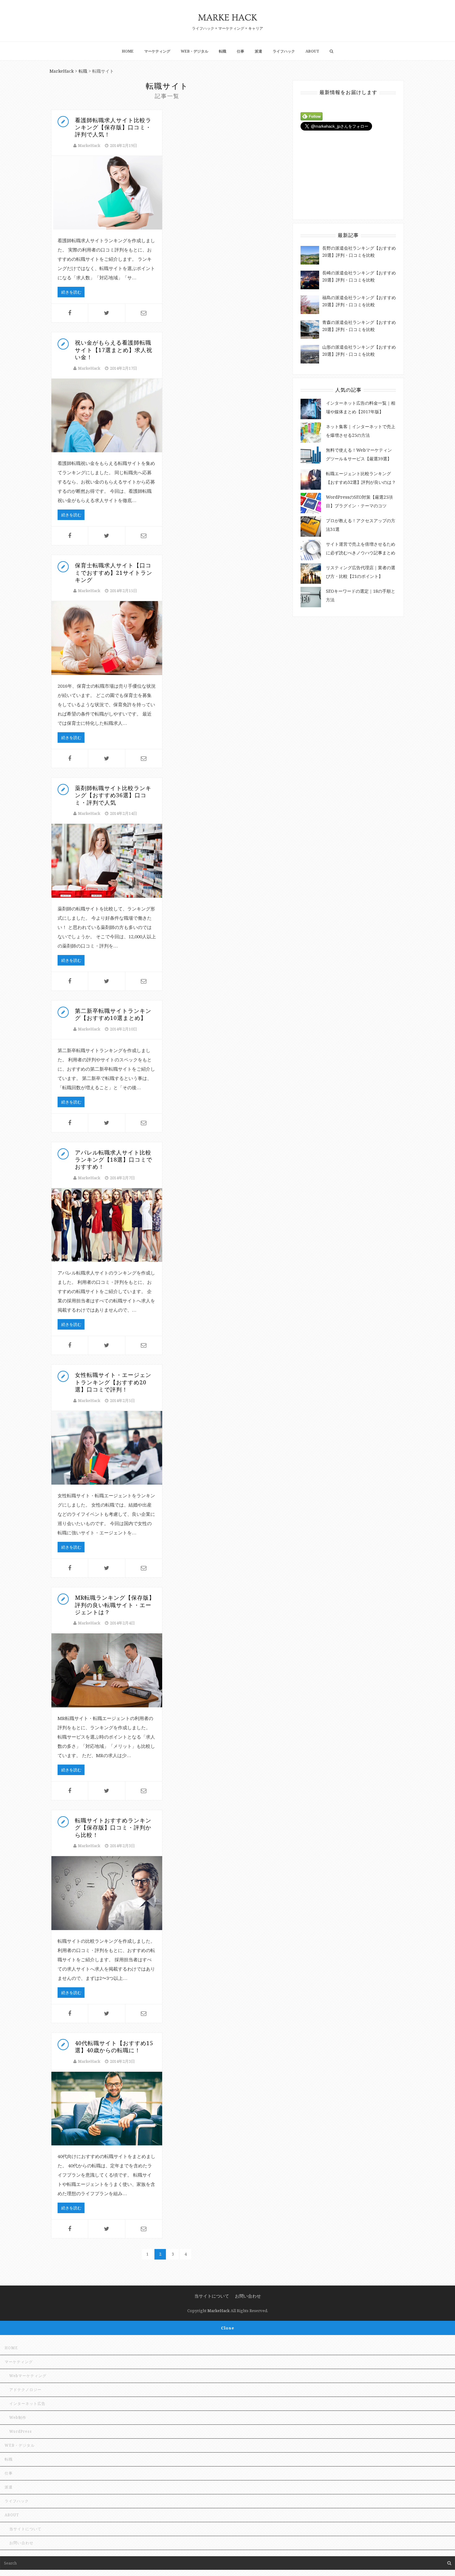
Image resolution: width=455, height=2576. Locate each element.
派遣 (258, 51)
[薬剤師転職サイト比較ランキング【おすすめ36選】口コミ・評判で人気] (107, 861)
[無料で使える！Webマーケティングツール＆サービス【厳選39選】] (311, 456)
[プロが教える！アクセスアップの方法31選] (311, 527)
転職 (223, 51)
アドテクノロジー (25, 2390)
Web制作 (18, 2417)
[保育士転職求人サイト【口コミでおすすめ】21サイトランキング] (107, 638)
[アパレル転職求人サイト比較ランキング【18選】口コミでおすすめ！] (107, 1225)
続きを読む (71, 292)
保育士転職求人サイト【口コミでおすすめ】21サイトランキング (114, 572)
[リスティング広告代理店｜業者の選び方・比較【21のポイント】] (311, 574)
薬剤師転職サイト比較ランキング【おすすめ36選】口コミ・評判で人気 (113, 795)
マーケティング (157, 51)
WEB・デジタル (195, 51)
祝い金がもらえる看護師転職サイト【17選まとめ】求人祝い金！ (114, 350)
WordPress (21, 2431)
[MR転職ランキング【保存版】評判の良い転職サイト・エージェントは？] (107, 1670)
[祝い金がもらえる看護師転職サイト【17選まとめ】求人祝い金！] (107, 416)
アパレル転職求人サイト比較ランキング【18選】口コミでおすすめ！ (114, 1160)
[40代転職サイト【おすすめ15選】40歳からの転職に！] (107, 2109)
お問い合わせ (248, 2296)
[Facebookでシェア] (70, 313)
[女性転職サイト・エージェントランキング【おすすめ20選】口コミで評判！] (107, 1448)
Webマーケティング (28, 2376)
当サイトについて (212, 2296)
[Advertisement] (347, 172)
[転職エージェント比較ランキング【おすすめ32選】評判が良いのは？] (311, 480)
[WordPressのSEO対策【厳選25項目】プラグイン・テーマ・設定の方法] (311, 503)
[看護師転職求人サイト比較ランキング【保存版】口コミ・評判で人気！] (107, 193)
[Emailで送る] (144, 313)
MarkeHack (89, 145)
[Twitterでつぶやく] (106, 313)
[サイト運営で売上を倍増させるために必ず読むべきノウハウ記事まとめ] (311, 550)
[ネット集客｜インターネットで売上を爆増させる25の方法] (311, 432)
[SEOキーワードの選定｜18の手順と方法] (311, 597)
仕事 (240, 51)
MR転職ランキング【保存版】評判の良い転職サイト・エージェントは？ (115, 1605)
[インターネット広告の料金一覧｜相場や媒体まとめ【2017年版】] (311, 409)
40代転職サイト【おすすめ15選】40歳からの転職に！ (114, 2047)
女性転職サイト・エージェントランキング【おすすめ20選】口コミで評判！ (113, 1382)
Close (228, 2328)
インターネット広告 (27, 2404)
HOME (128, 51)
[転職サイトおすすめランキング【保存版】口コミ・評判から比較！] (107, 1893)
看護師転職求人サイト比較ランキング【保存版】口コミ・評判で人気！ (113, 127)
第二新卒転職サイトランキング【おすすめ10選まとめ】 (113, 1014)
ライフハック (284, 51)
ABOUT (312, 51)
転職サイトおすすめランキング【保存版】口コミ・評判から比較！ (113, 1828)
